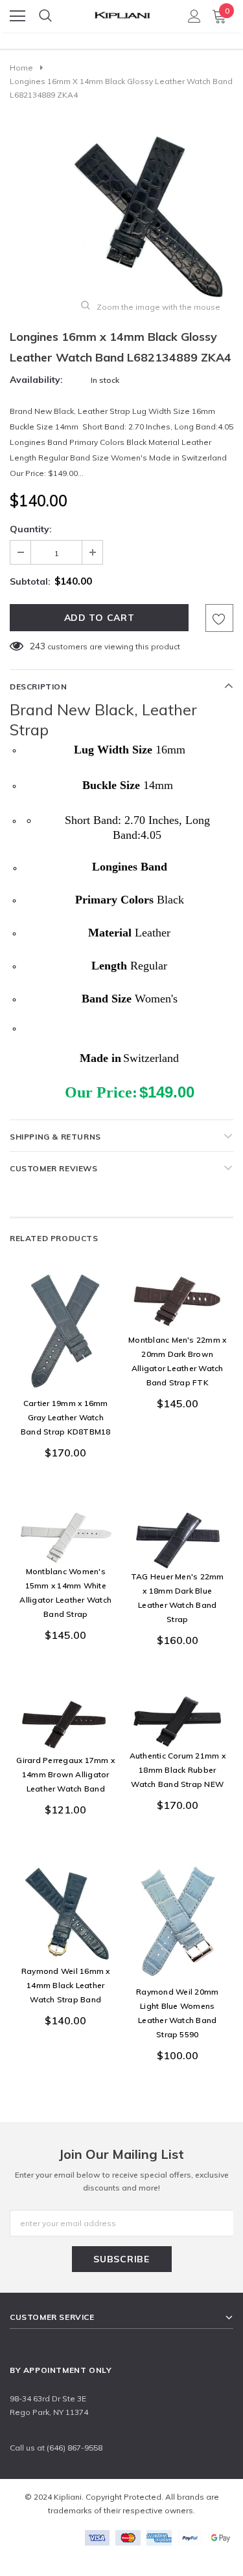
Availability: (36, 380)
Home (21, 68)
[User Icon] (194, 16)
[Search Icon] (45, 16)
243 (38, 646)
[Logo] (122, 12)
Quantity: (31, 529)
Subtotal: (30, 581)
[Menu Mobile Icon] (17, 16)
